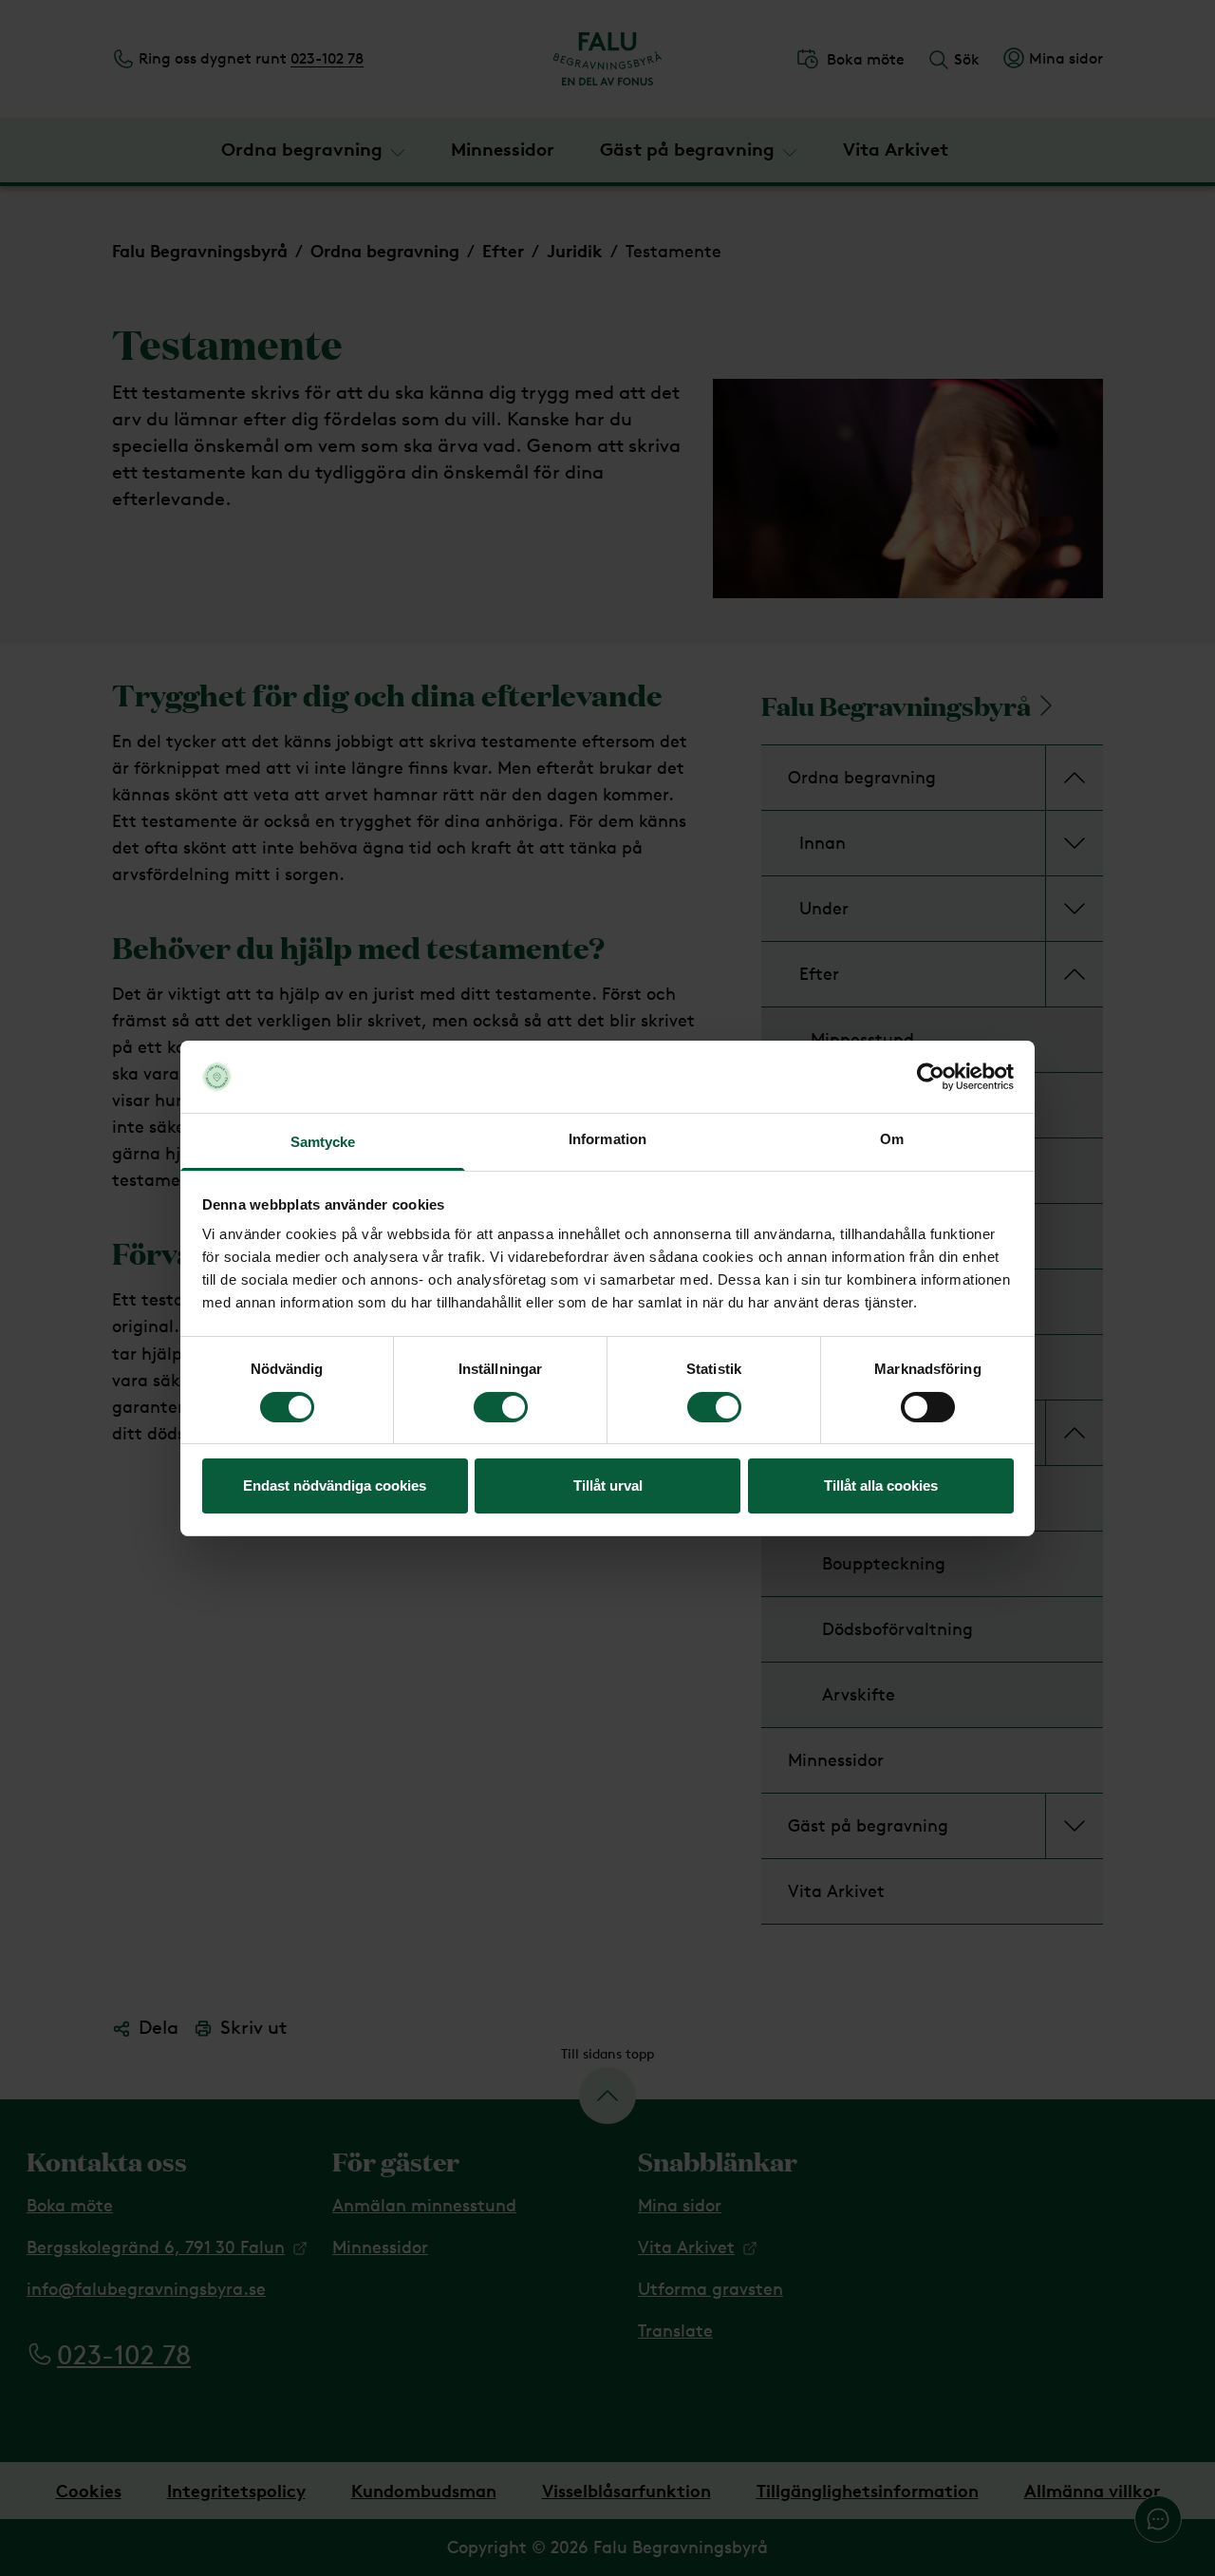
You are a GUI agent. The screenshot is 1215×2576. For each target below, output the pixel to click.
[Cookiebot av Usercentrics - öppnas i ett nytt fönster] (931, 1077)
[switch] (501, 1407)
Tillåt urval (608, 1485)
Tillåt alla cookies (881, 1485)
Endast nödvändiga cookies (335, 1485)
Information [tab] (607, 1139)
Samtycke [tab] (323, 1142)
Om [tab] (892, 1139)
